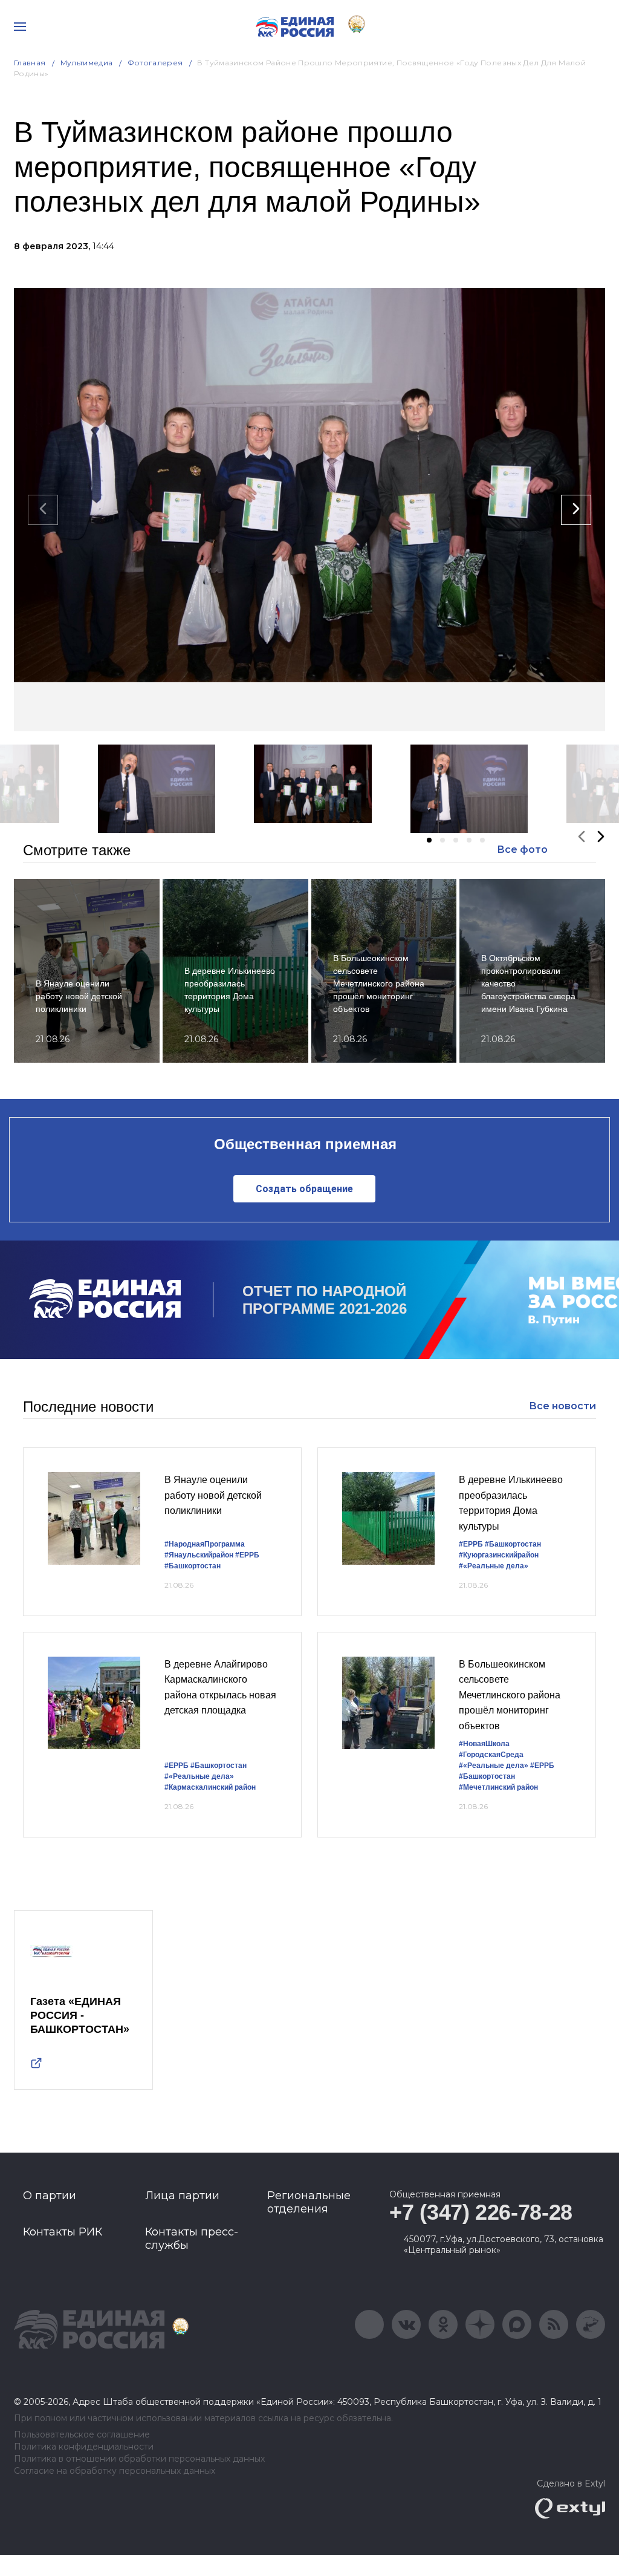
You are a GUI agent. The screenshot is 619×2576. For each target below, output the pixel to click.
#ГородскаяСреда (491, 1755)
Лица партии (182, 2196)
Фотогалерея (155, 63)
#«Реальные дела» (494, 1566)
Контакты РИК (63, 2232)
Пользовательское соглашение (82, 2435)
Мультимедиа (87, 63)
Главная (30, 63)
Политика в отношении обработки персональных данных (139, 2459)
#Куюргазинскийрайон (499, 1555)
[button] (429, 840)
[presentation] (43, 510)
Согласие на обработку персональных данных (115, 2471)
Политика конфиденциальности (84, 2447)
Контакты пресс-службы (192, 2239)
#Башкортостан (193, 1566)
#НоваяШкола (484, 1744)
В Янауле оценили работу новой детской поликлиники (213, 1495)
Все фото (522, 849)
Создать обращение (304, 1189)
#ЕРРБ (247, 1555)
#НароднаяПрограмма (205, 1544)
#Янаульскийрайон (199, 1555)
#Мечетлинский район (498, 1787)
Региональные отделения (309, 2202)
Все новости (562, 1406)
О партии (50, 2196)
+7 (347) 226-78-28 (481, 2212)
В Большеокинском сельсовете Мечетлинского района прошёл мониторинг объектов (510, 1695)
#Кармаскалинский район (210, 1787)
